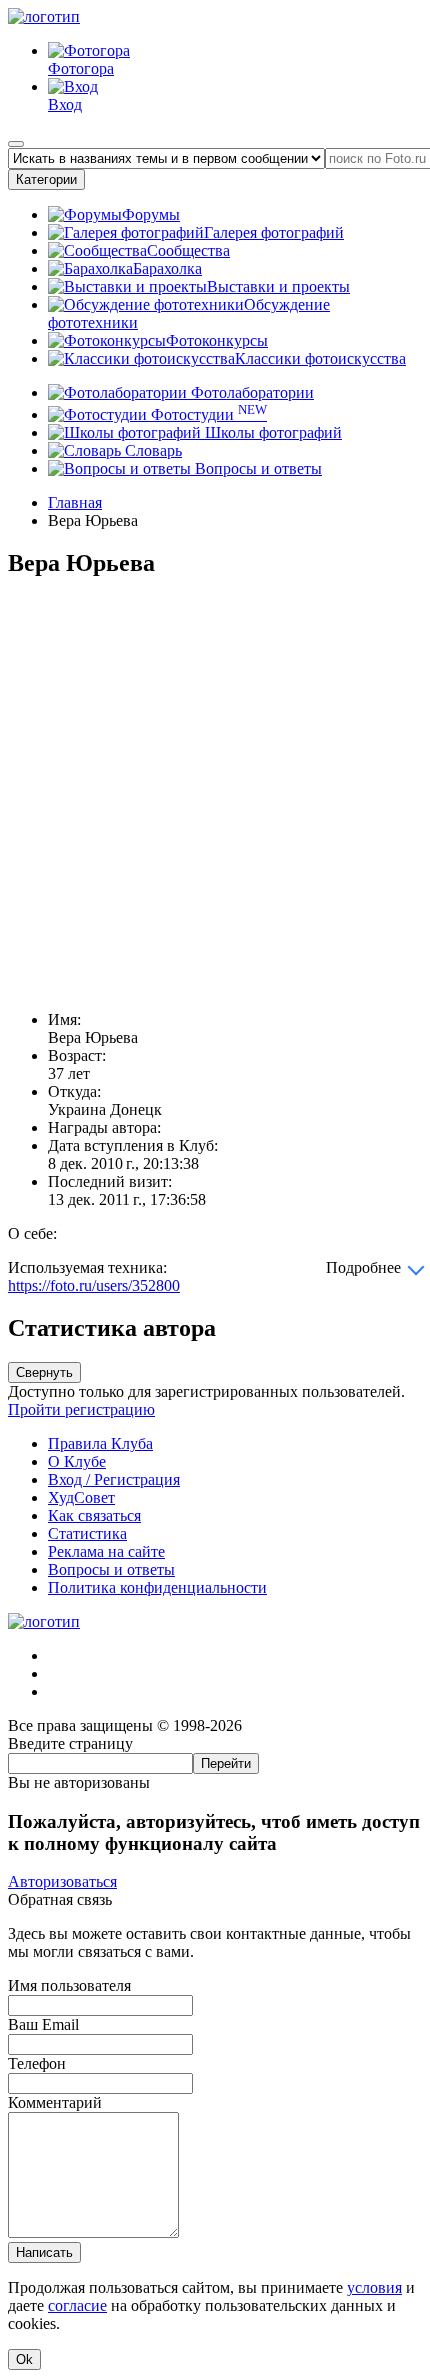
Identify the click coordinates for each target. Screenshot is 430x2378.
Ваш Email (43, 2024)
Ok (24, 2359)
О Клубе (77, 1461)
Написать (44, 2252)
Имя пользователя (69, 1985)
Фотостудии (207, 414)
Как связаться (94, 1515)
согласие (77, 2305)
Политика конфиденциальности (157, 1587)
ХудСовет (81, 1497)
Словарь (151, 450)
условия (374, 2287)
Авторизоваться (62, 1881)
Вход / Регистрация (114, 1479)
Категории (46, 179)
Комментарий (55, 2102)
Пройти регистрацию (81, 1409)
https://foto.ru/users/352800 (94, 1285)
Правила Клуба (100, 1443)
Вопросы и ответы (256, 468)
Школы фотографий (271, 432)
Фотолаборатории (250, 392)
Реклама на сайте (106, 1551)
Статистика (87, 1533)
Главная (75, 502)
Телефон (37, 2063)
